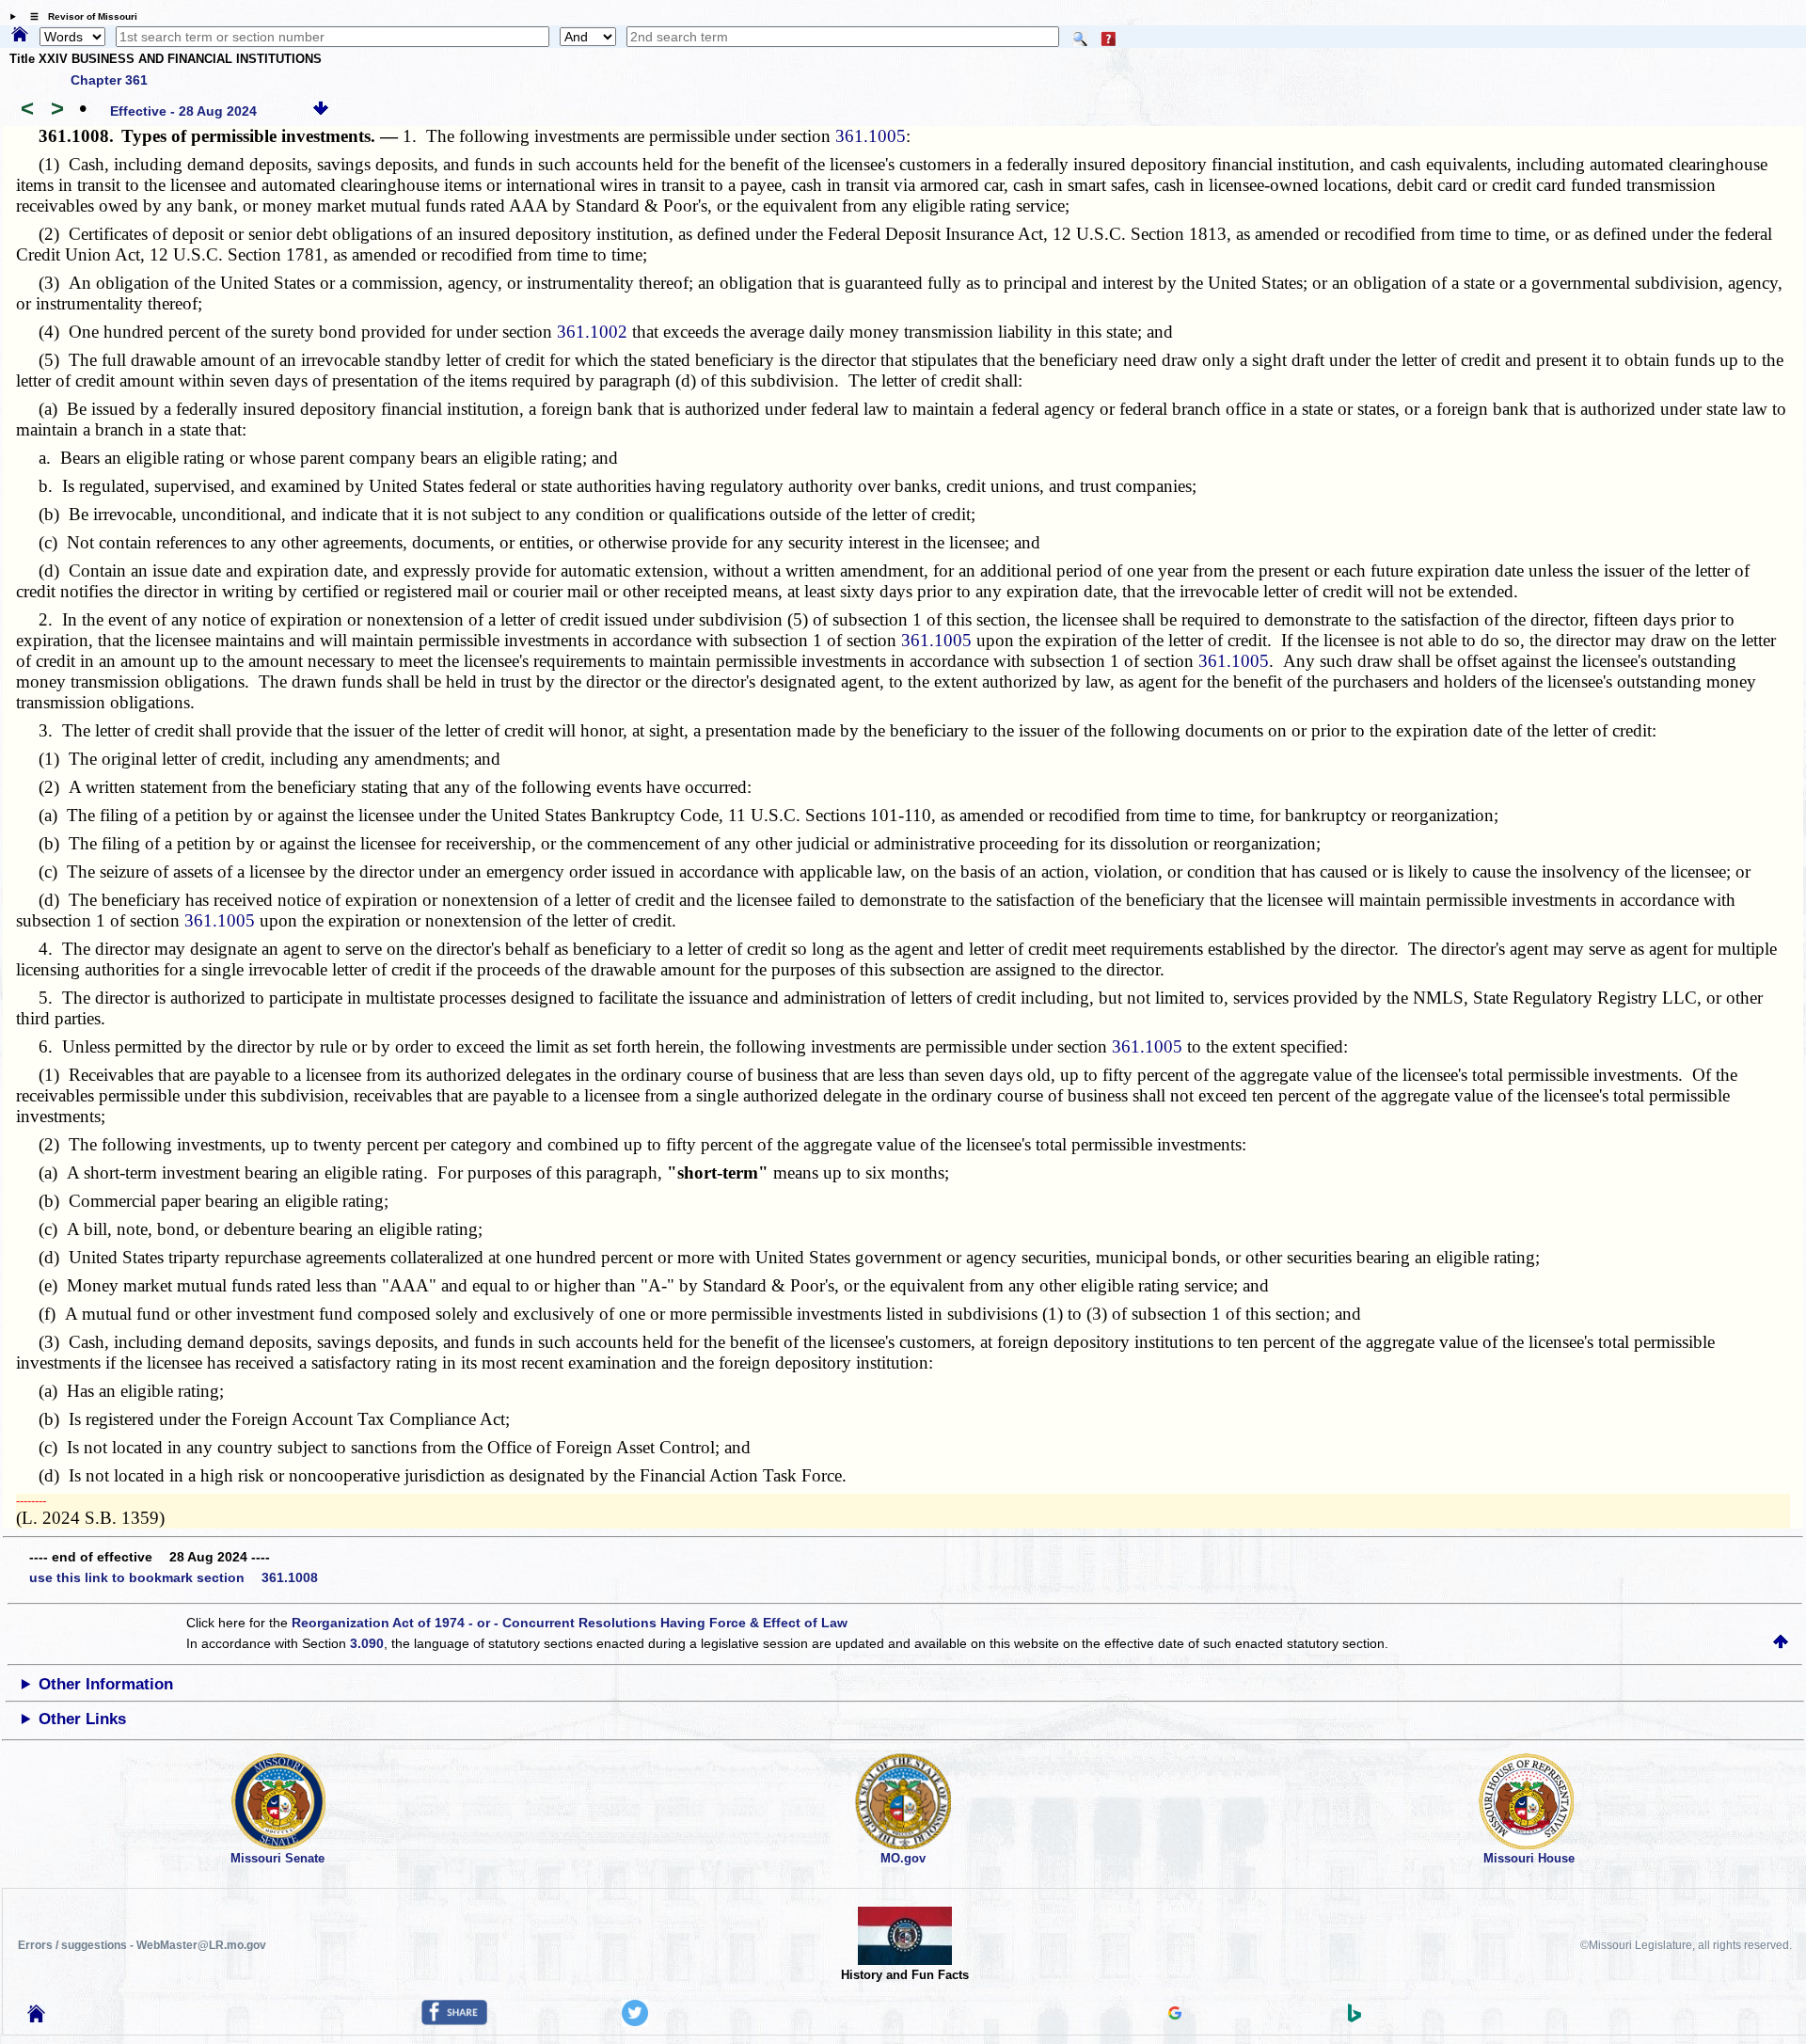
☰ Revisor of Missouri (79, 16)
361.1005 (871, 136)
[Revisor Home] (37, 2018)
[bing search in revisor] (1354, 2018)
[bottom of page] (321, 111)
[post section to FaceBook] (454, 2020)
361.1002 (592, 332)
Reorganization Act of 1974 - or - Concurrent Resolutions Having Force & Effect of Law (570, 1623)
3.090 (367, 1643)
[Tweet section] (635, 2021)
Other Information (106, 1684)
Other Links (82, 1719)
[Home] (20, 36)
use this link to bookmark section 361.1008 (174, 1577)
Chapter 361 (109, 80)
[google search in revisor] (1175, 2015)
